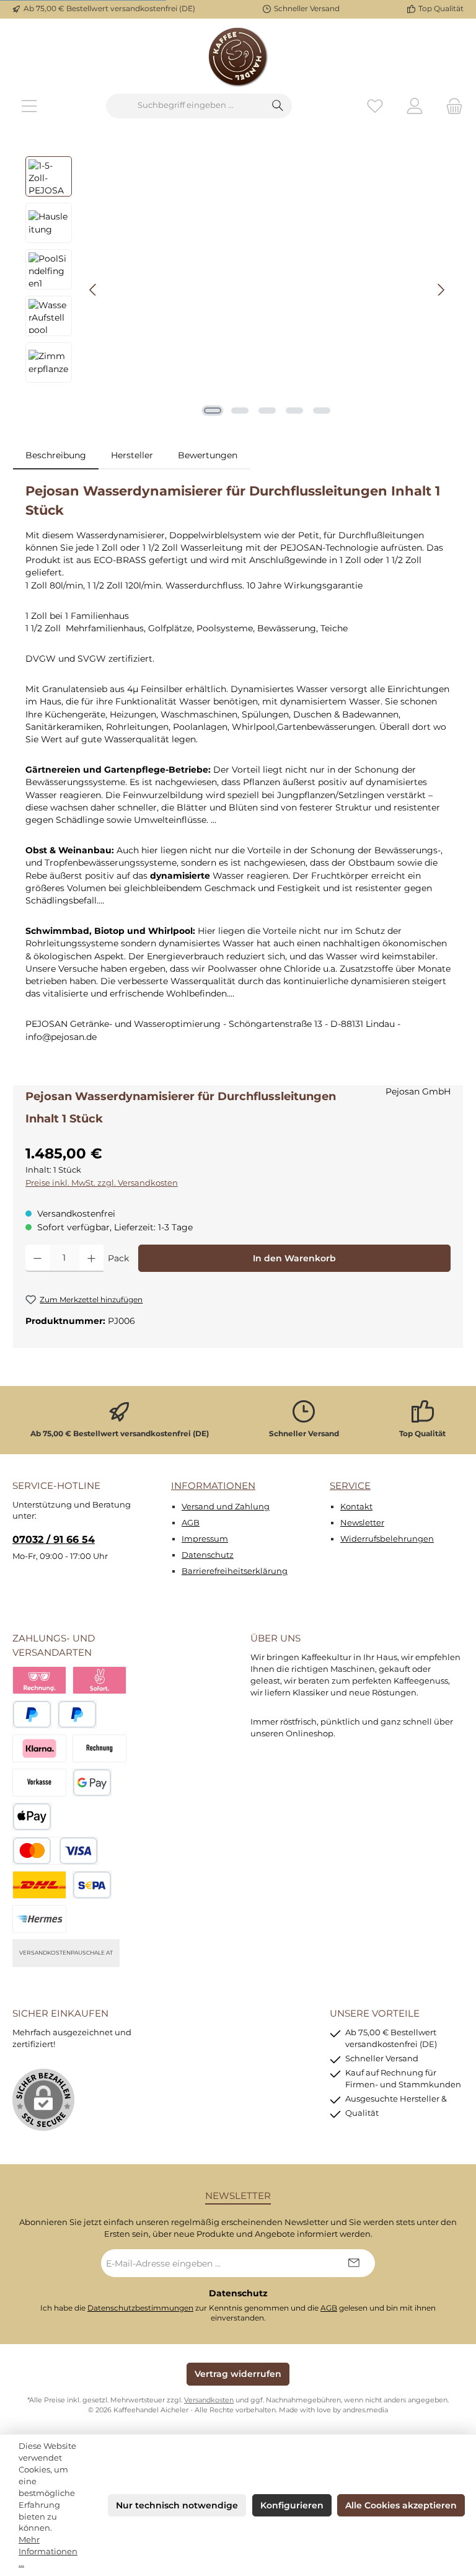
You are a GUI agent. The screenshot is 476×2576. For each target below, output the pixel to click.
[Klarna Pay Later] (39, 1680)
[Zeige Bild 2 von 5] (240, 411)
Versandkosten (209, 2400)
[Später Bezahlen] (77, 1714)
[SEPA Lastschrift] (92, 1885)
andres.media (365, 2410)
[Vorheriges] (94, 290)
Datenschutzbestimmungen (140, 2308)
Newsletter (362, 1523)
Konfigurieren (292, 2505)
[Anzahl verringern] (37, 1258)
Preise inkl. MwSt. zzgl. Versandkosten (102, 1183)
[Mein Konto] (415, 106)
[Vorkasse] (39, 1783)
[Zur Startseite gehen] (238, 56)
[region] (238, 290)
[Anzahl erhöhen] (91, 1258)
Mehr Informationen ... (48, 2552)
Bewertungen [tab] (208, 455)
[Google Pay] (92, 1783)
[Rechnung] (99, 1748)
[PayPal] (32, 1714)
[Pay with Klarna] (39, 1748)
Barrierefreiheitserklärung (235, 1571)
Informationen (213, 1486)
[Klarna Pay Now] (99, 1680)
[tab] (56, 455)
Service (350, 1486)
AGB (191, 1523)
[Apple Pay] (32, 1817)
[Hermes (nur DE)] (39, 1919)
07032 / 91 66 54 (54, 1539)
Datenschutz (208, 1555)
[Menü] (29, 106)
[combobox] (185, 106)
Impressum (205, 1539)
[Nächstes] (441, 290)
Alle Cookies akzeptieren (401, 2505)
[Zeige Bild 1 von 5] (213, 411)
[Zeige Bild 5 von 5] (322, 411)
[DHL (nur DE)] (39, 1885)
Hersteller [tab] (132, 455)
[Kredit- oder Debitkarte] (55, 1851)
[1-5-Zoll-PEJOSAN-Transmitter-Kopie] (267, 290)
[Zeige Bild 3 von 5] (267, 411)
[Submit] (353, 2263)
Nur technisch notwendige (177, 2505)
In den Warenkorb (294, 1258)
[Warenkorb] (451, 106)
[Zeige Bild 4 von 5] (294, 411)
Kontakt (356, 1507)
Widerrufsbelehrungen (387, 1539)
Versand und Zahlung (226, 1507)
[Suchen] (278, 106)
